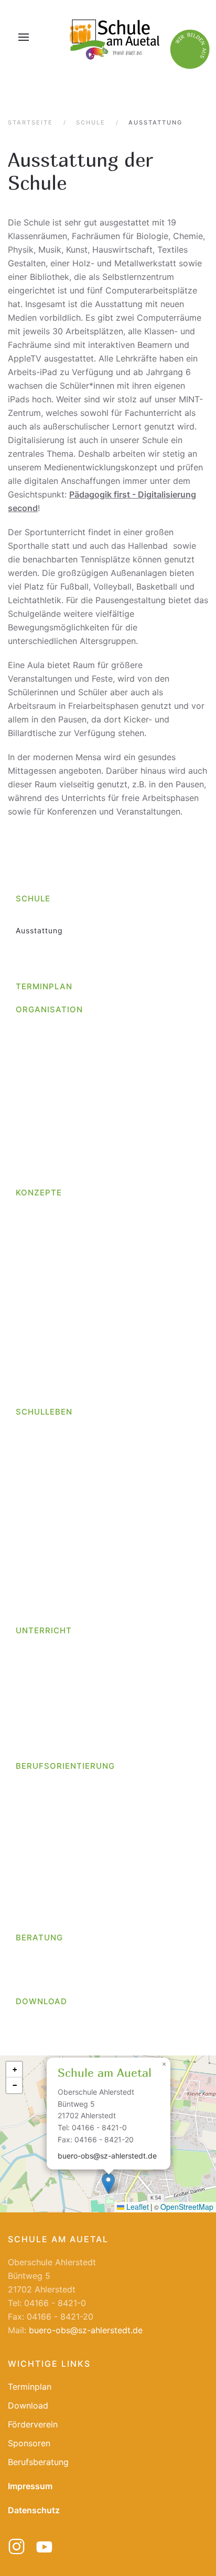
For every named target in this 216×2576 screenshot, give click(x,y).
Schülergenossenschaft (61, 1834)
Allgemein (35, 1551)
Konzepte (39, 1193)
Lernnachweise (45, 1284)
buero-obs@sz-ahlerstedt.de (107, 2156)
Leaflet (137, 2207)
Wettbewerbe (42, 1456)
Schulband (44, 1674)
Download (41, 2001)
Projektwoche (42, 1503)
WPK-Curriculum (47, 1734)
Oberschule (38, 966)
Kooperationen (44, 1893)
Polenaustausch (46, 1491)
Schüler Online (44, 1845)
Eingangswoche (46, 1391)
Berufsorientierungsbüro (63, 1798)
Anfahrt (30, 918)
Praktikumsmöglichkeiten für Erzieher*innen (109, 1149)
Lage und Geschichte (57, 942)
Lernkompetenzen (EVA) (63, 1273)
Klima (26, 1610)
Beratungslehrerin (50, 1957)
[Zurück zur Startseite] (113, 37)
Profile (28, 1822)
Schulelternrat (43, 1586)
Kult (23, 1261)
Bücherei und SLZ (50, 1562)
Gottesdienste (43, 1432)
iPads (26, 1249)
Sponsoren (29, 2443)
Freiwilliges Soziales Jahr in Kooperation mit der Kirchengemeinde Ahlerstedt (110, 1107)
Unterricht (44, 1630)
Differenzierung (46, 1368)
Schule (33, 899)
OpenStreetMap (187, 2207)
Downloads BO (44, 1882)
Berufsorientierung (65, 1766)
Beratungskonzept (52, 1356)
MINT (26, 1320)
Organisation (49, 1009)
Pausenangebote (48, 1479)
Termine (31, 1857)
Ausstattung (39, 930)
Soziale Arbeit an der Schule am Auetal (92, 1981)
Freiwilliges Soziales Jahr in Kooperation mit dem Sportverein (110, 1131)
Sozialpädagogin (48, 1065)
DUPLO (30, 1379)
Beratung (39, 1937)
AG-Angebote (42, 1662)
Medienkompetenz (52, 1296)
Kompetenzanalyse (60, 1917)
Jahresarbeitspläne (53, 1722)
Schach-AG (45, 1686)
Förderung (36, 1213)
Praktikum (35, 1810)
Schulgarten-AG (55, 1710)
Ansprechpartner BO (56, 1786)
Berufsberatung (46, 1969)
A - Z (25, 1030)
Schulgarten (39, 1527)
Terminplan (44, 986)
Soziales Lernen (47, 1344)
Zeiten (28, 1746)
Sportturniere (42, 1515)
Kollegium (34, 1041)
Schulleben (44, 1412)
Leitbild (30, 954)
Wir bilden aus (44, 1077)
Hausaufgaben (44, 1236)
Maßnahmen (39, 1905)
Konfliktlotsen (42, 1308)
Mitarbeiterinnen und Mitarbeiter (79, 1053)
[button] (24, 37)
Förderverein (40, 1598)
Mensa (28, 1467)
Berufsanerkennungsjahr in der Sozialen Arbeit (115, 1089)
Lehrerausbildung (58, 1161)
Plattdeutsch (41, 1332)
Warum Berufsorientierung (66, 1869)
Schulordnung (43, 1173)
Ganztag (32, 1225)
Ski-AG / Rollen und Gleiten (77, 1698)
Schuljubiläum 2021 (53, 1539)
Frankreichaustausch (56, 1574)
